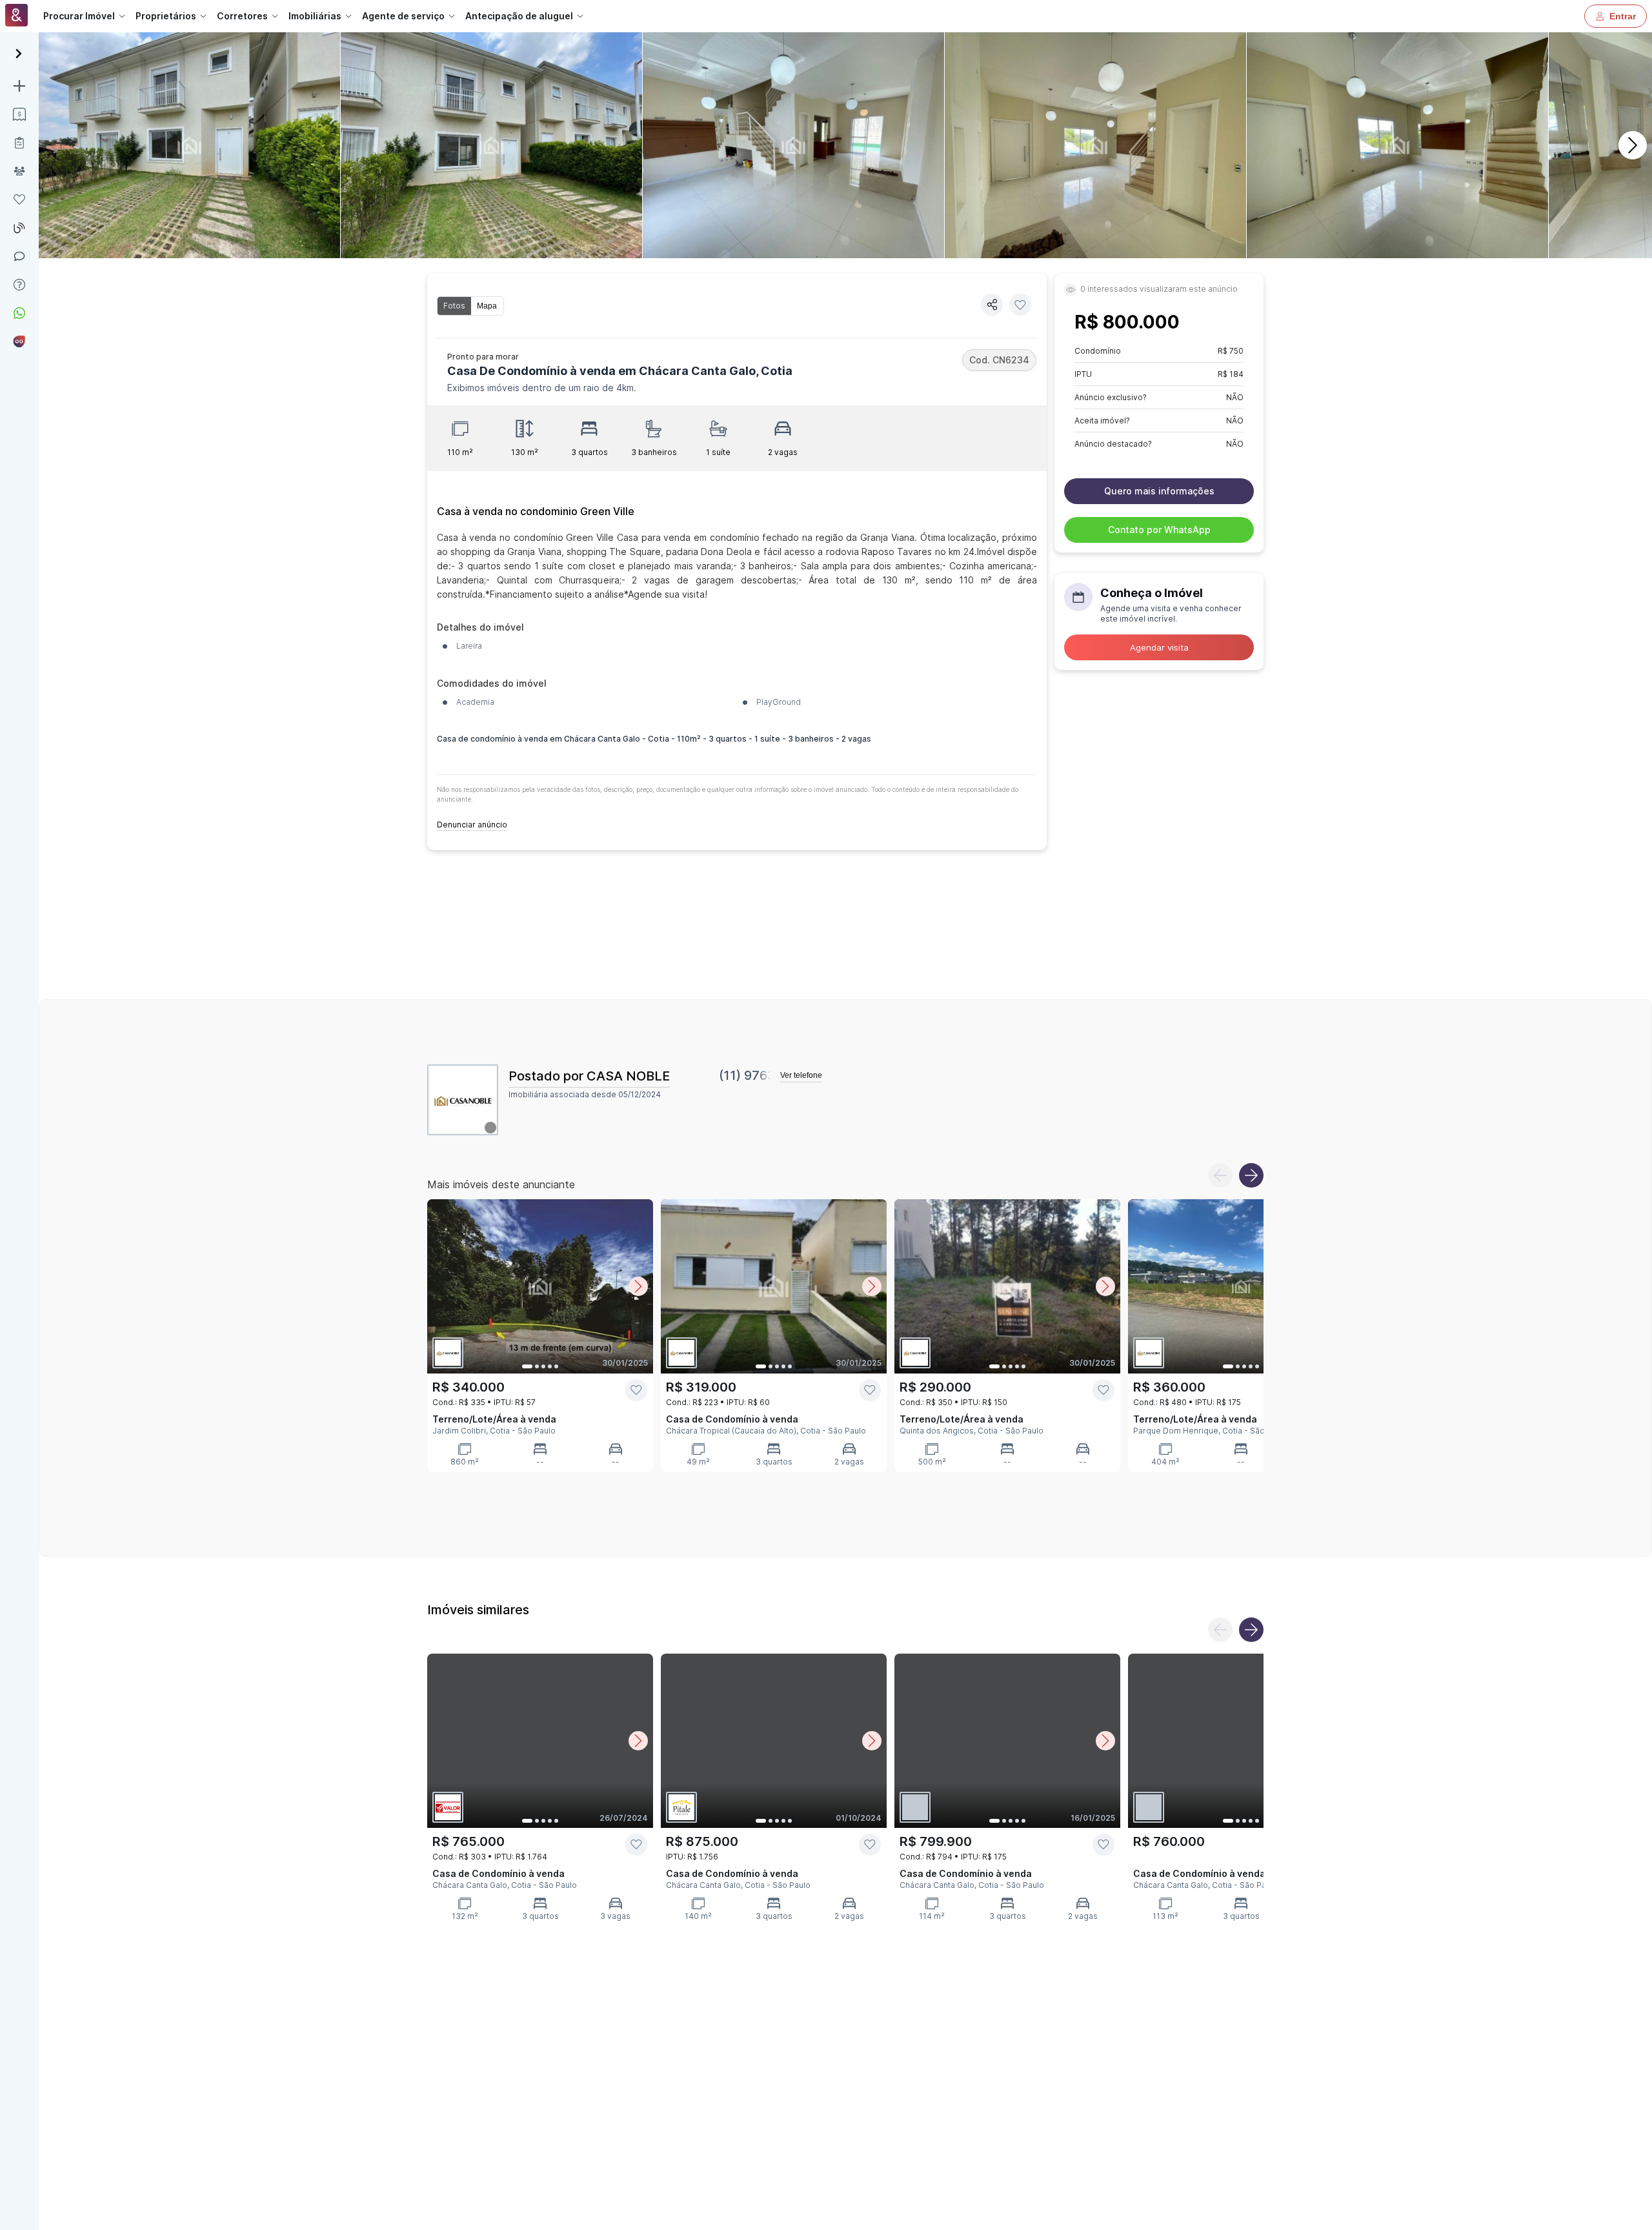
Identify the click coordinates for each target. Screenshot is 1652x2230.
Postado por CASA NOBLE (589, 1076)
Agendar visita (1159, 647)
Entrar (1623, 16)
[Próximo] (1633, 145)
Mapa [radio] (487, 306)
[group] (470, 306)
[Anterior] (1220, 1175)
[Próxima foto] (638, 1286)
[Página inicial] (16, 16)
